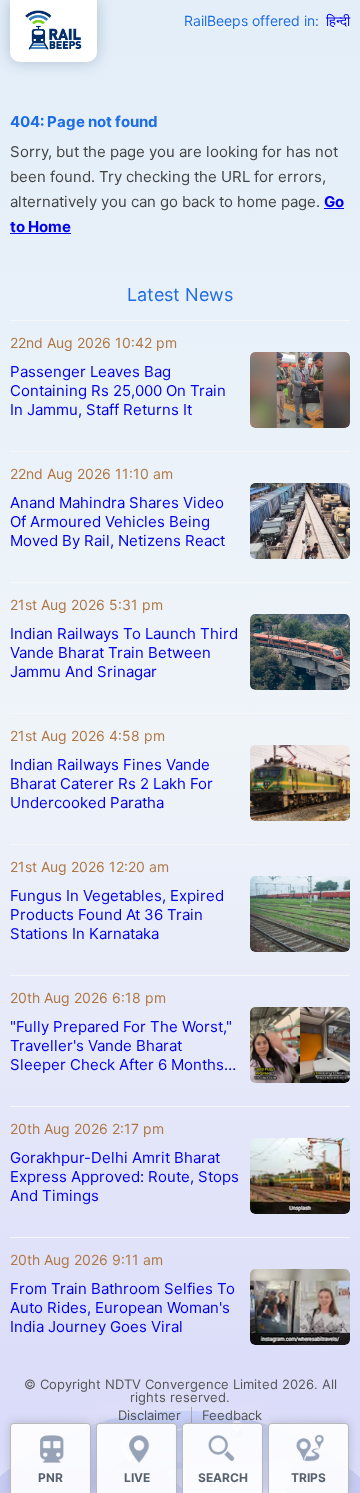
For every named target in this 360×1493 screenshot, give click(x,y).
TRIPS (308, 1477)
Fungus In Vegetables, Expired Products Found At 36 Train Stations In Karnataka (117, 914)
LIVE (137, 1477)
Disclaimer (149, 1415)
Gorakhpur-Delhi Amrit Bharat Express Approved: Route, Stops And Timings (124, 1176)
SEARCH (223, 1477)
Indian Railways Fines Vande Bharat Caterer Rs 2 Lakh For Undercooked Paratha (111, 783)
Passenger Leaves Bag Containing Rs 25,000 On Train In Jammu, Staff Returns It (118, 390)
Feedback (232, 1415)
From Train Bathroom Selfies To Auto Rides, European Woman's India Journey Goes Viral (122, 1307)
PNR (50, 1477)
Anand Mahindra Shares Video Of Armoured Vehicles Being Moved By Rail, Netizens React (117, 521)
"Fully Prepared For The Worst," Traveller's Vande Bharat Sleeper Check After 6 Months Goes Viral (121, 1045)
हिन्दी (338, 20)
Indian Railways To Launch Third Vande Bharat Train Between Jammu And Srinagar (124, 652)
